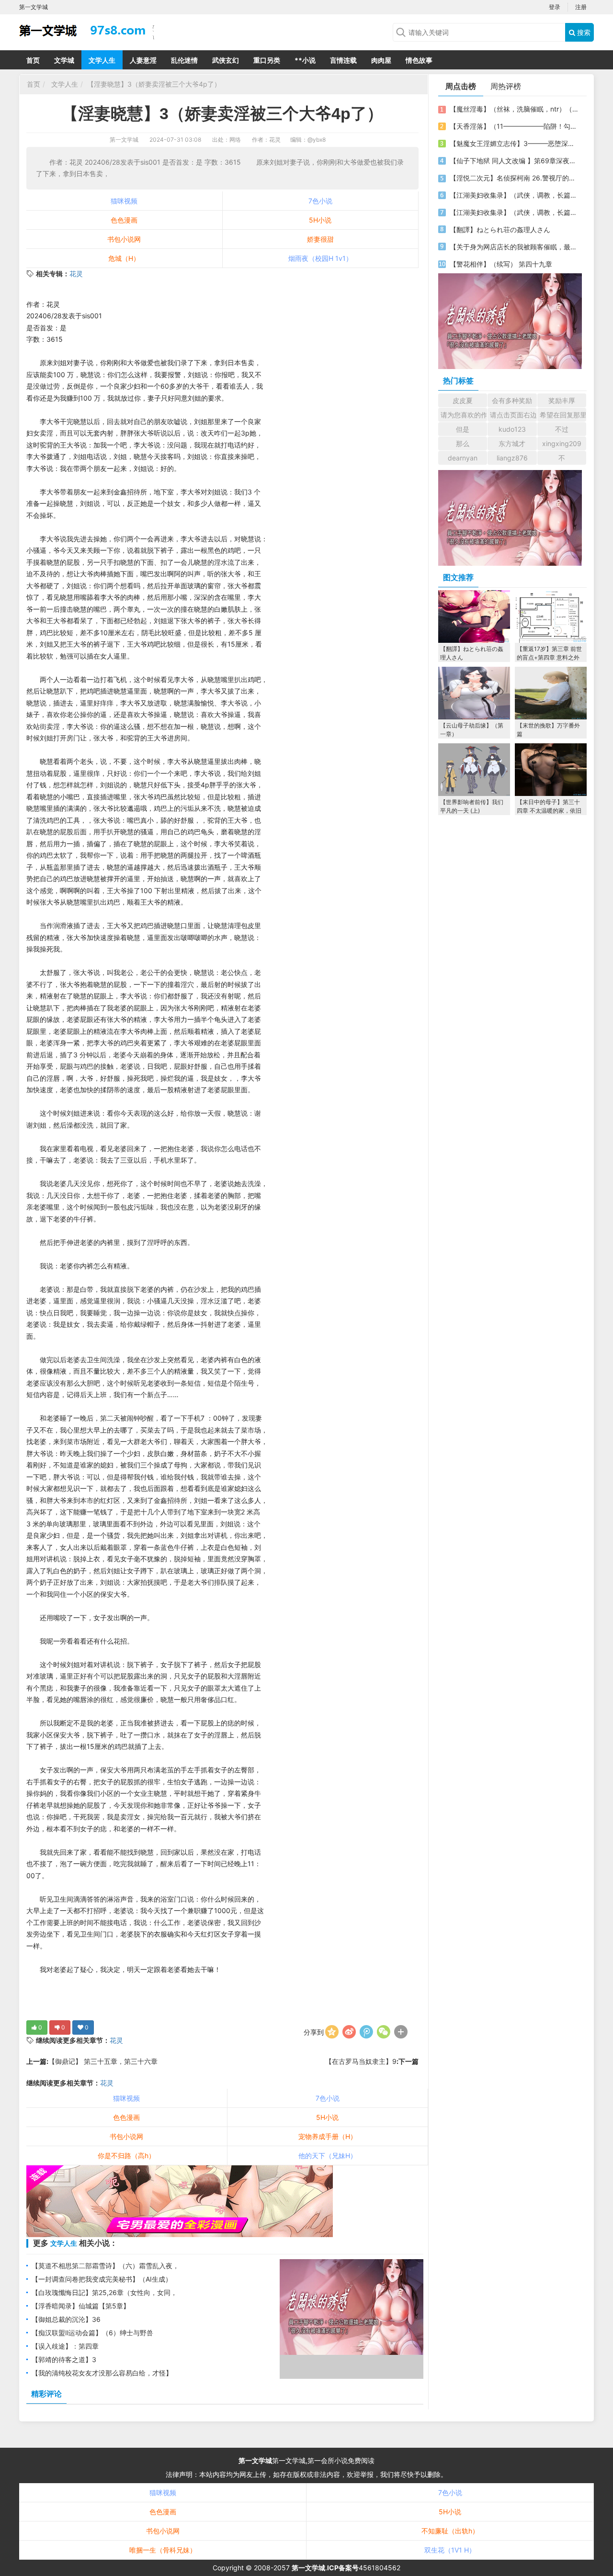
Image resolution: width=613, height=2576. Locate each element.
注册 (581, 7)
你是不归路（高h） (126, 2156)
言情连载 (343, 60)
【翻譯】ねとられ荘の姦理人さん (500, 230)
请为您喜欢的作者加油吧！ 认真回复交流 (464, 415)
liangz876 (512, 458)
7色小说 (320, 201)
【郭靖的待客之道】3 (64, 2359)
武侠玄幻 (226, 60)
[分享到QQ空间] (332, 2032)
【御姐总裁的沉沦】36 (66, 2319)
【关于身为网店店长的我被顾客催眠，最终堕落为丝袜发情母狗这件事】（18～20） (514, 247)
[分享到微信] (384, 2032)
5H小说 (320, 220)
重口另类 (267, 60)
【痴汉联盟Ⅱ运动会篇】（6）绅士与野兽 (92, 2333)
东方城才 (512, 443)
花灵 (76, 274)
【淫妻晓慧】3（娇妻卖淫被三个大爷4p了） (154, 84)
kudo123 (512, 429)
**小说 (305, 60)
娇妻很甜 (320, 239)
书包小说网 (124, 239)
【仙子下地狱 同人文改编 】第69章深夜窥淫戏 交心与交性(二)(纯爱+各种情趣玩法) (514, 161)
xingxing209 (562, 443)
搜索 (583, 32)
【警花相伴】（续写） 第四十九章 (501, 264)
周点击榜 (461, 86)
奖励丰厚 (562, 400)
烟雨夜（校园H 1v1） (320, 258)
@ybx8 (317, 140)
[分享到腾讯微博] (366, 2032)
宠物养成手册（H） (328, 2136)
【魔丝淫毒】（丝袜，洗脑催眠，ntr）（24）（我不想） (514, 109)
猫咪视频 (124, 201)
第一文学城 (124, 140)
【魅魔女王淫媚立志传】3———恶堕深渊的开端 (514, 143)
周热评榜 (506, 86)
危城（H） (124, 258)
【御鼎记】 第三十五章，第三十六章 (103, 2061)
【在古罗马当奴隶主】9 (361, 2061)
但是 (463, 429)
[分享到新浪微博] (349, 2032)
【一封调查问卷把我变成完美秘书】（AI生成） (102, 2279)
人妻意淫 (143, 60)
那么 (463, 443)
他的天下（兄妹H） (328, 2156)
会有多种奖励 (512, 400)
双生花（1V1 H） (450, 2550)
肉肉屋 (381, 60)
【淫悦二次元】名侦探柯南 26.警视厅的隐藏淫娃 (514, 178)
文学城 (64, 60)
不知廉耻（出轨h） (450, 2531)
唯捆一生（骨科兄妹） (163, 2550)
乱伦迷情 (184, 60)
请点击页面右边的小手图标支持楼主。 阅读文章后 (513, 415)
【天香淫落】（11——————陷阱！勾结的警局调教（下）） (514, 126)
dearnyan (463, 458)
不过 (562, 429)
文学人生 (102, 60)
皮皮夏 (463, 400)
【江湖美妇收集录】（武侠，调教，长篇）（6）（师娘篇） (514, 195)
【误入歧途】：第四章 (65, 2346)
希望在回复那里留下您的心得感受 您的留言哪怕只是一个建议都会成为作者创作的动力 (563, 415)
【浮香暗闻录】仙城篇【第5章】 (81, 2306)
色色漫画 (124, 220)
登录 (555, 7)
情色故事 (419, 60)
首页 (33, 60)
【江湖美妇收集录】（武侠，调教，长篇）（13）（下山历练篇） (514, 212)
